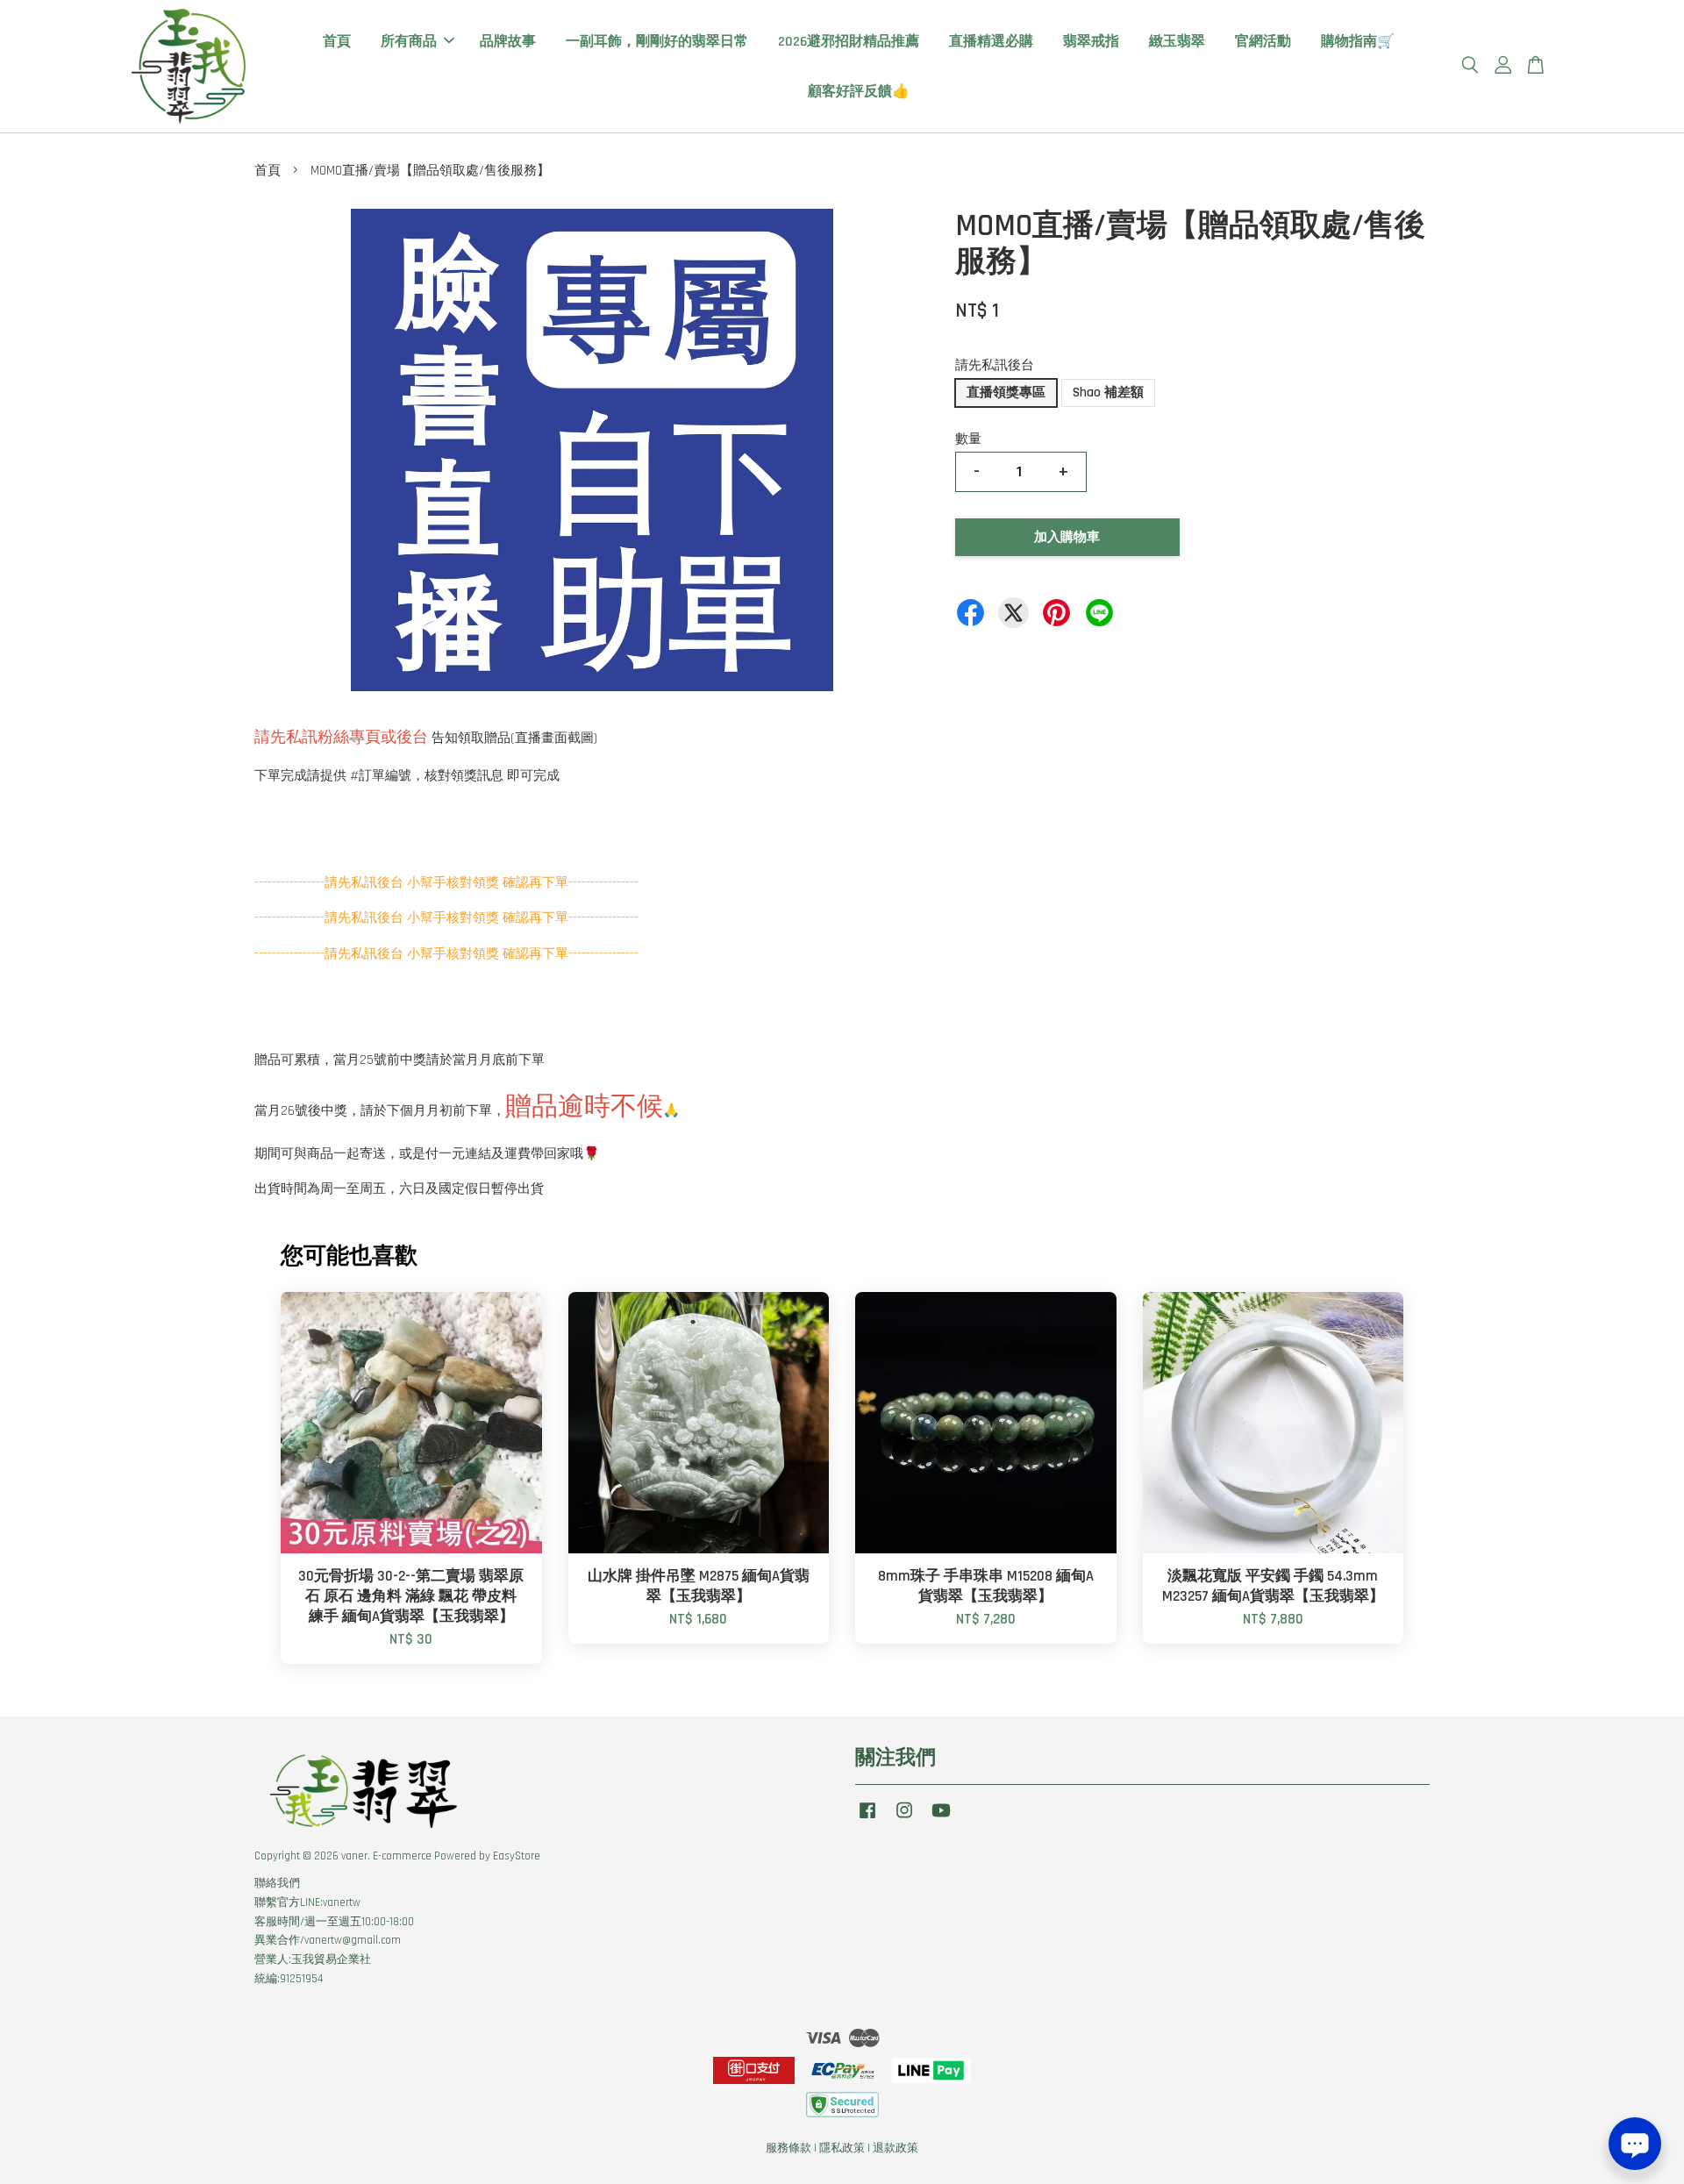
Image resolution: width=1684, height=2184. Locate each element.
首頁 (337, 42)
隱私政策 (842, 2148)
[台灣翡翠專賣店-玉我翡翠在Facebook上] (867, 1819)
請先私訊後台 (995, 365)
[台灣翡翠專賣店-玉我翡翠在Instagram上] (904, 1819)
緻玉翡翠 (1177, 42)
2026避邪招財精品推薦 (849, 42)
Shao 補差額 (1108, 393)
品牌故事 (508, 42)
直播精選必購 (991, 42)
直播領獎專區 (1006, 393)
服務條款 (788, 2148)
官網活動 (1263, 42)
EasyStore (517, 1856)
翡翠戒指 (1091, 42)
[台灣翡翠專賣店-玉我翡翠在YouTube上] (941, 1819)
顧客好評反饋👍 (859, 92)
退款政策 (896, 2148)
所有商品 (409, 42)
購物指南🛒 (1358, 42)
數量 (968, 439)
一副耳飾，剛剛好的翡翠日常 (657, 42)
